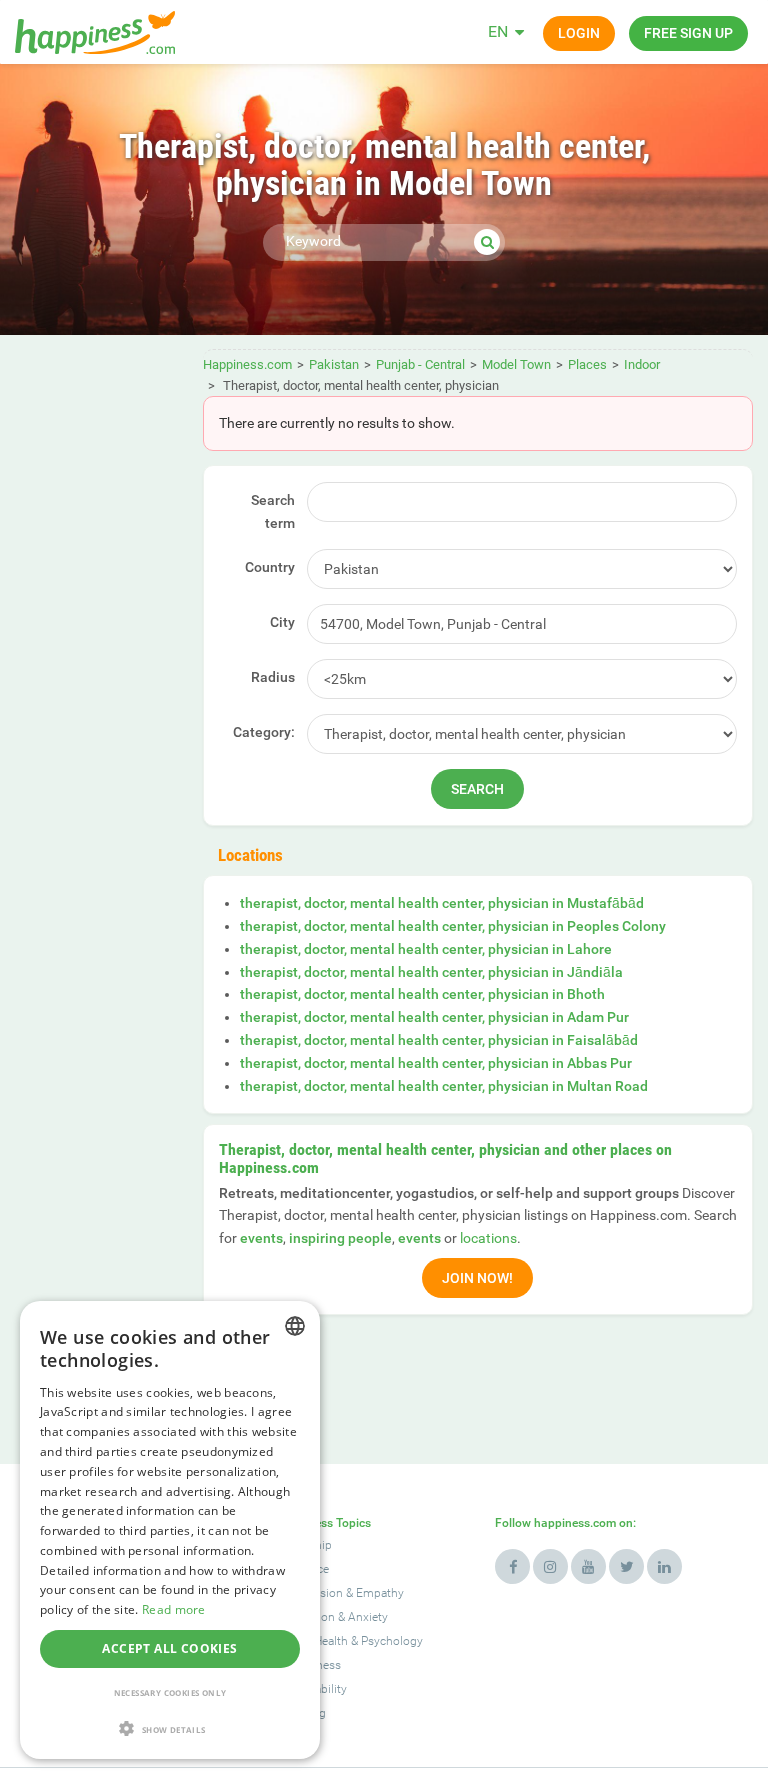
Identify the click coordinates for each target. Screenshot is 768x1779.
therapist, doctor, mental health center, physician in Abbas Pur (436, 1063)
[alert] (170, 1530)
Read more (174, 1609)
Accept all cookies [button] (169, 1648)
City (282, 622)
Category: (264, 732)
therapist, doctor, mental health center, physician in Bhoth (422, 994)
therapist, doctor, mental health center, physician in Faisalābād (439, 1040)
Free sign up (688, 33)
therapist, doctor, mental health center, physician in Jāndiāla (431, 972)
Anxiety (368, 1617)
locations (488, 1238)
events (261, 1238)
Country (270, 567)
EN (498, 31)
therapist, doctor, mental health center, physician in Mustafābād (442, 903)
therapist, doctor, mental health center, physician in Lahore (426, 949)
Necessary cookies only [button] (170, 1692)
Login (579, 33)
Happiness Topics (323, 1523)
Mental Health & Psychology (349, 1641)
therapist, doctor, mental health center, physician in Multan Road (444, 1086)
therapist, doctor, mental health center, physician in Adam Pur (434, 1017)
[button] (170, 1728)
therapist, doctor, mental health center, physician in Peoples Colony (453, 926)
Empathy (380, 1593)
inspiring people (340, 1238)
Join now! (477, 1278)
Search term (273, 511)
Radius (273, 677)
